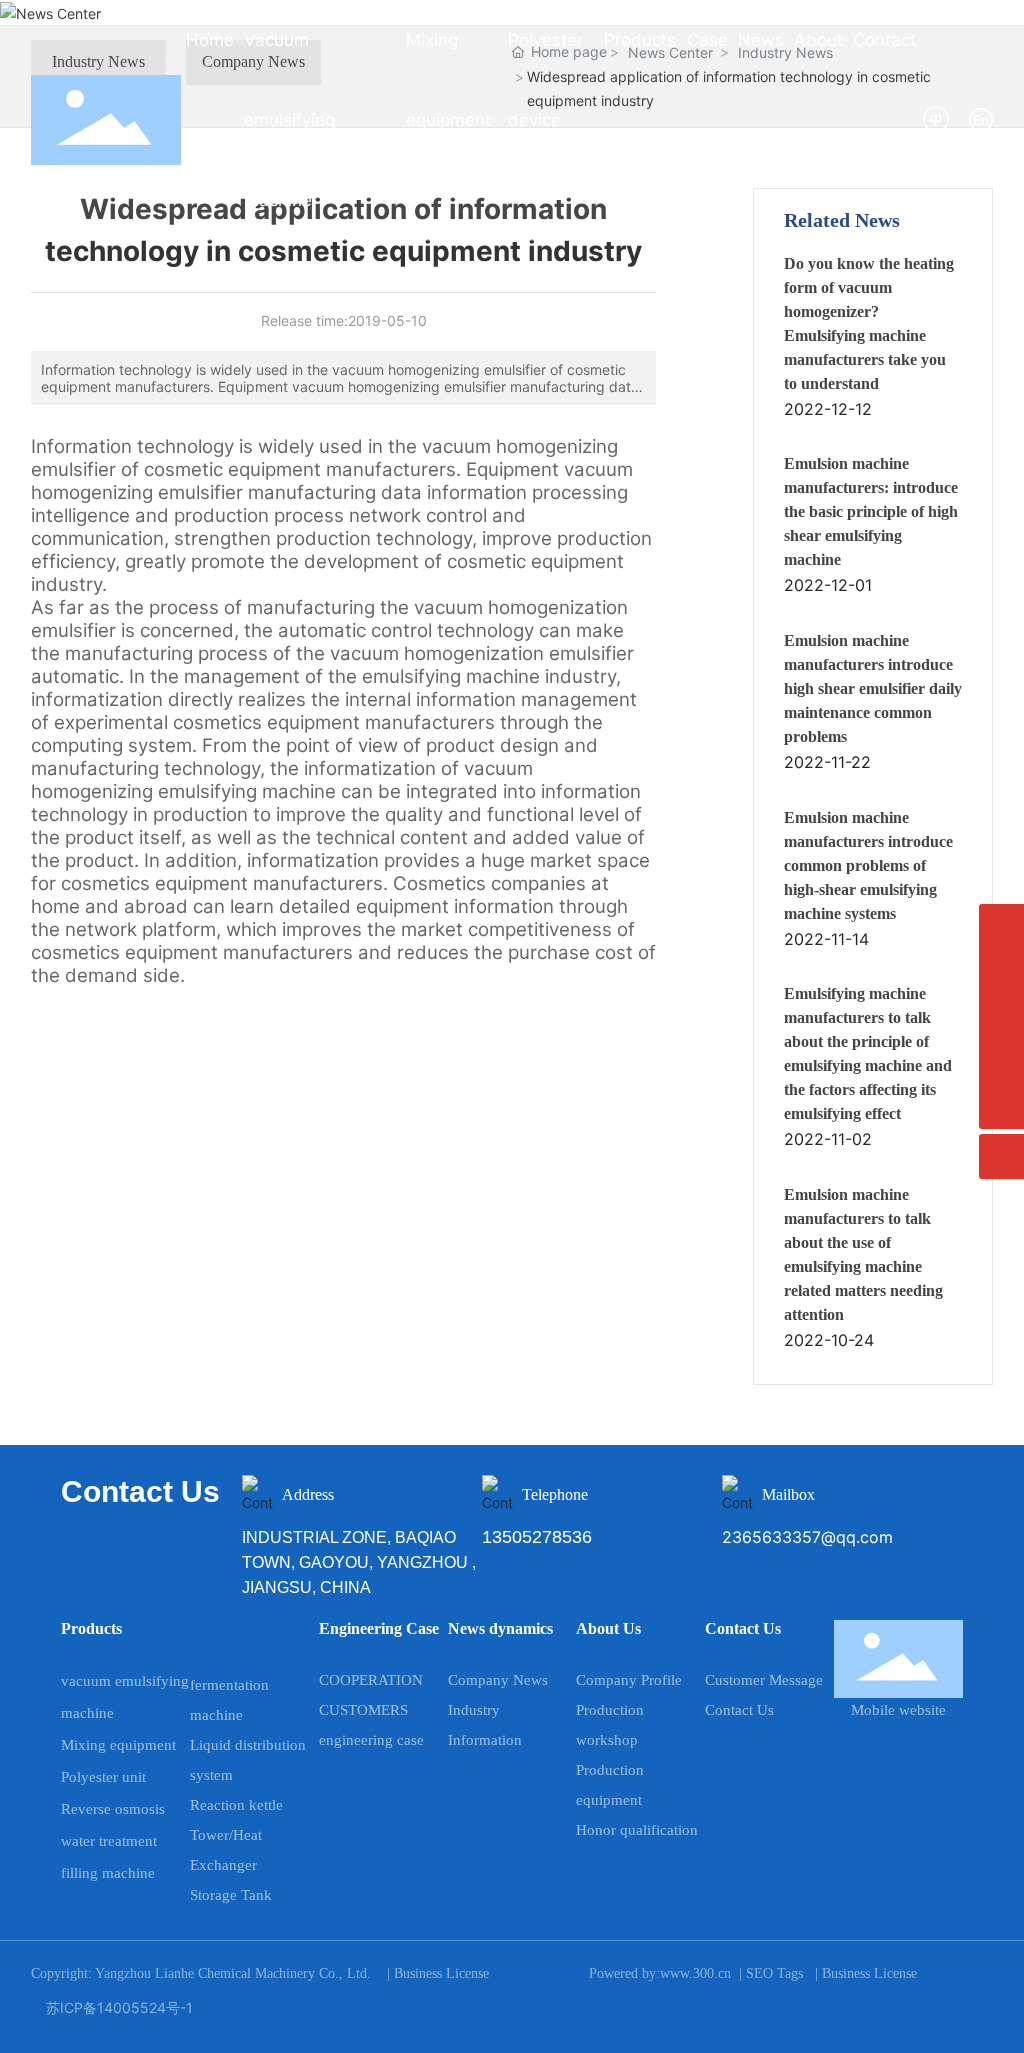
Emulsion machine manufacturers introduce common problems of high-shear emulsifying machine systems (868, 865)
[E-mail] (1001, 1061)
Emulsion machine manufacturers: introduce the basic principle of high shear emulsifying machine (871, 511)
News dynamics (500, 1628)
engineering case (371, 1740)
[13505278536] (1001, 1016)
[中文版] (937, 118)
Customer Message (764, 1680)
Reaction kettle (236, 1805)
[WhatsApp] (1001, 971)
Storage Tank (231, 1895)
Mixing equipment (118, 1745)
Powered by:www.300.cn (660, 1973)
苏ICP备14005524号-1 (119, 2007)
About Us (608, 1628)
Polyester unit (103, 1777)
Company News (498, 1680)
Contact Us (743, 1628)
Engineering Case (379, 1628)
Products (91, 1628)
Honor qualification (637, 1830)
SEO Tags (774, 1973)
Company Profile (629, 1680)
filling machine (108, 1873)
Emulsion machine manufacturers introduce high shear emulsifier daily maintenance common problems (873, 688)
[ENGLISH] (981, 118)
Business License (441, 1973)
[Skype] (1001, 926)
